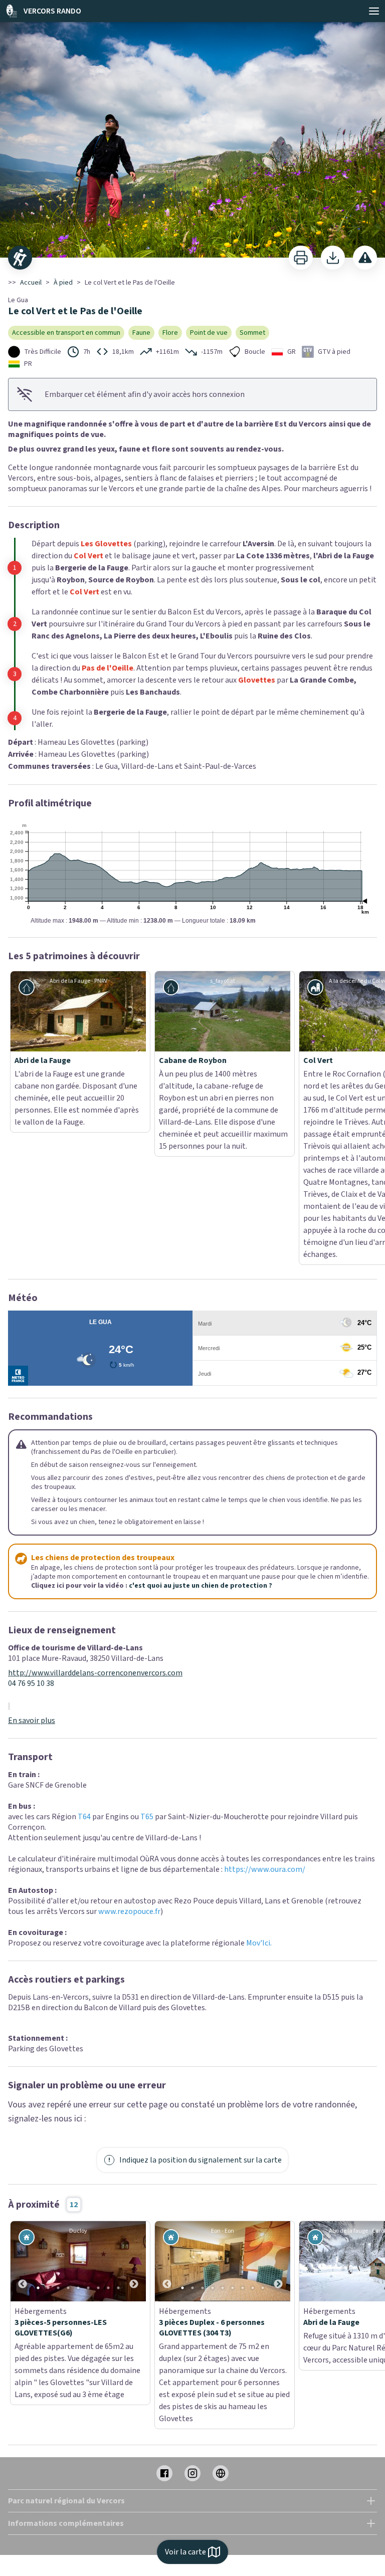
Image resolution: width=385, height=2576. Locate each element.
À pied (63, 283)
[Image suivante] (134, 2153)
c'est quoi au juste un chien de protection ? (201, 1477)
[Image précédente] (23, 2153)
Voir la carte (185, 2552)
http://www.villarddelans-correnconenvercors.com (95, 1565)
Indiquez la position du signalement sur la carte (201, 2052)
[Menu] (374, 11)
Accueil (31, 283)
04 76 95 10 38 (31, 1575)
